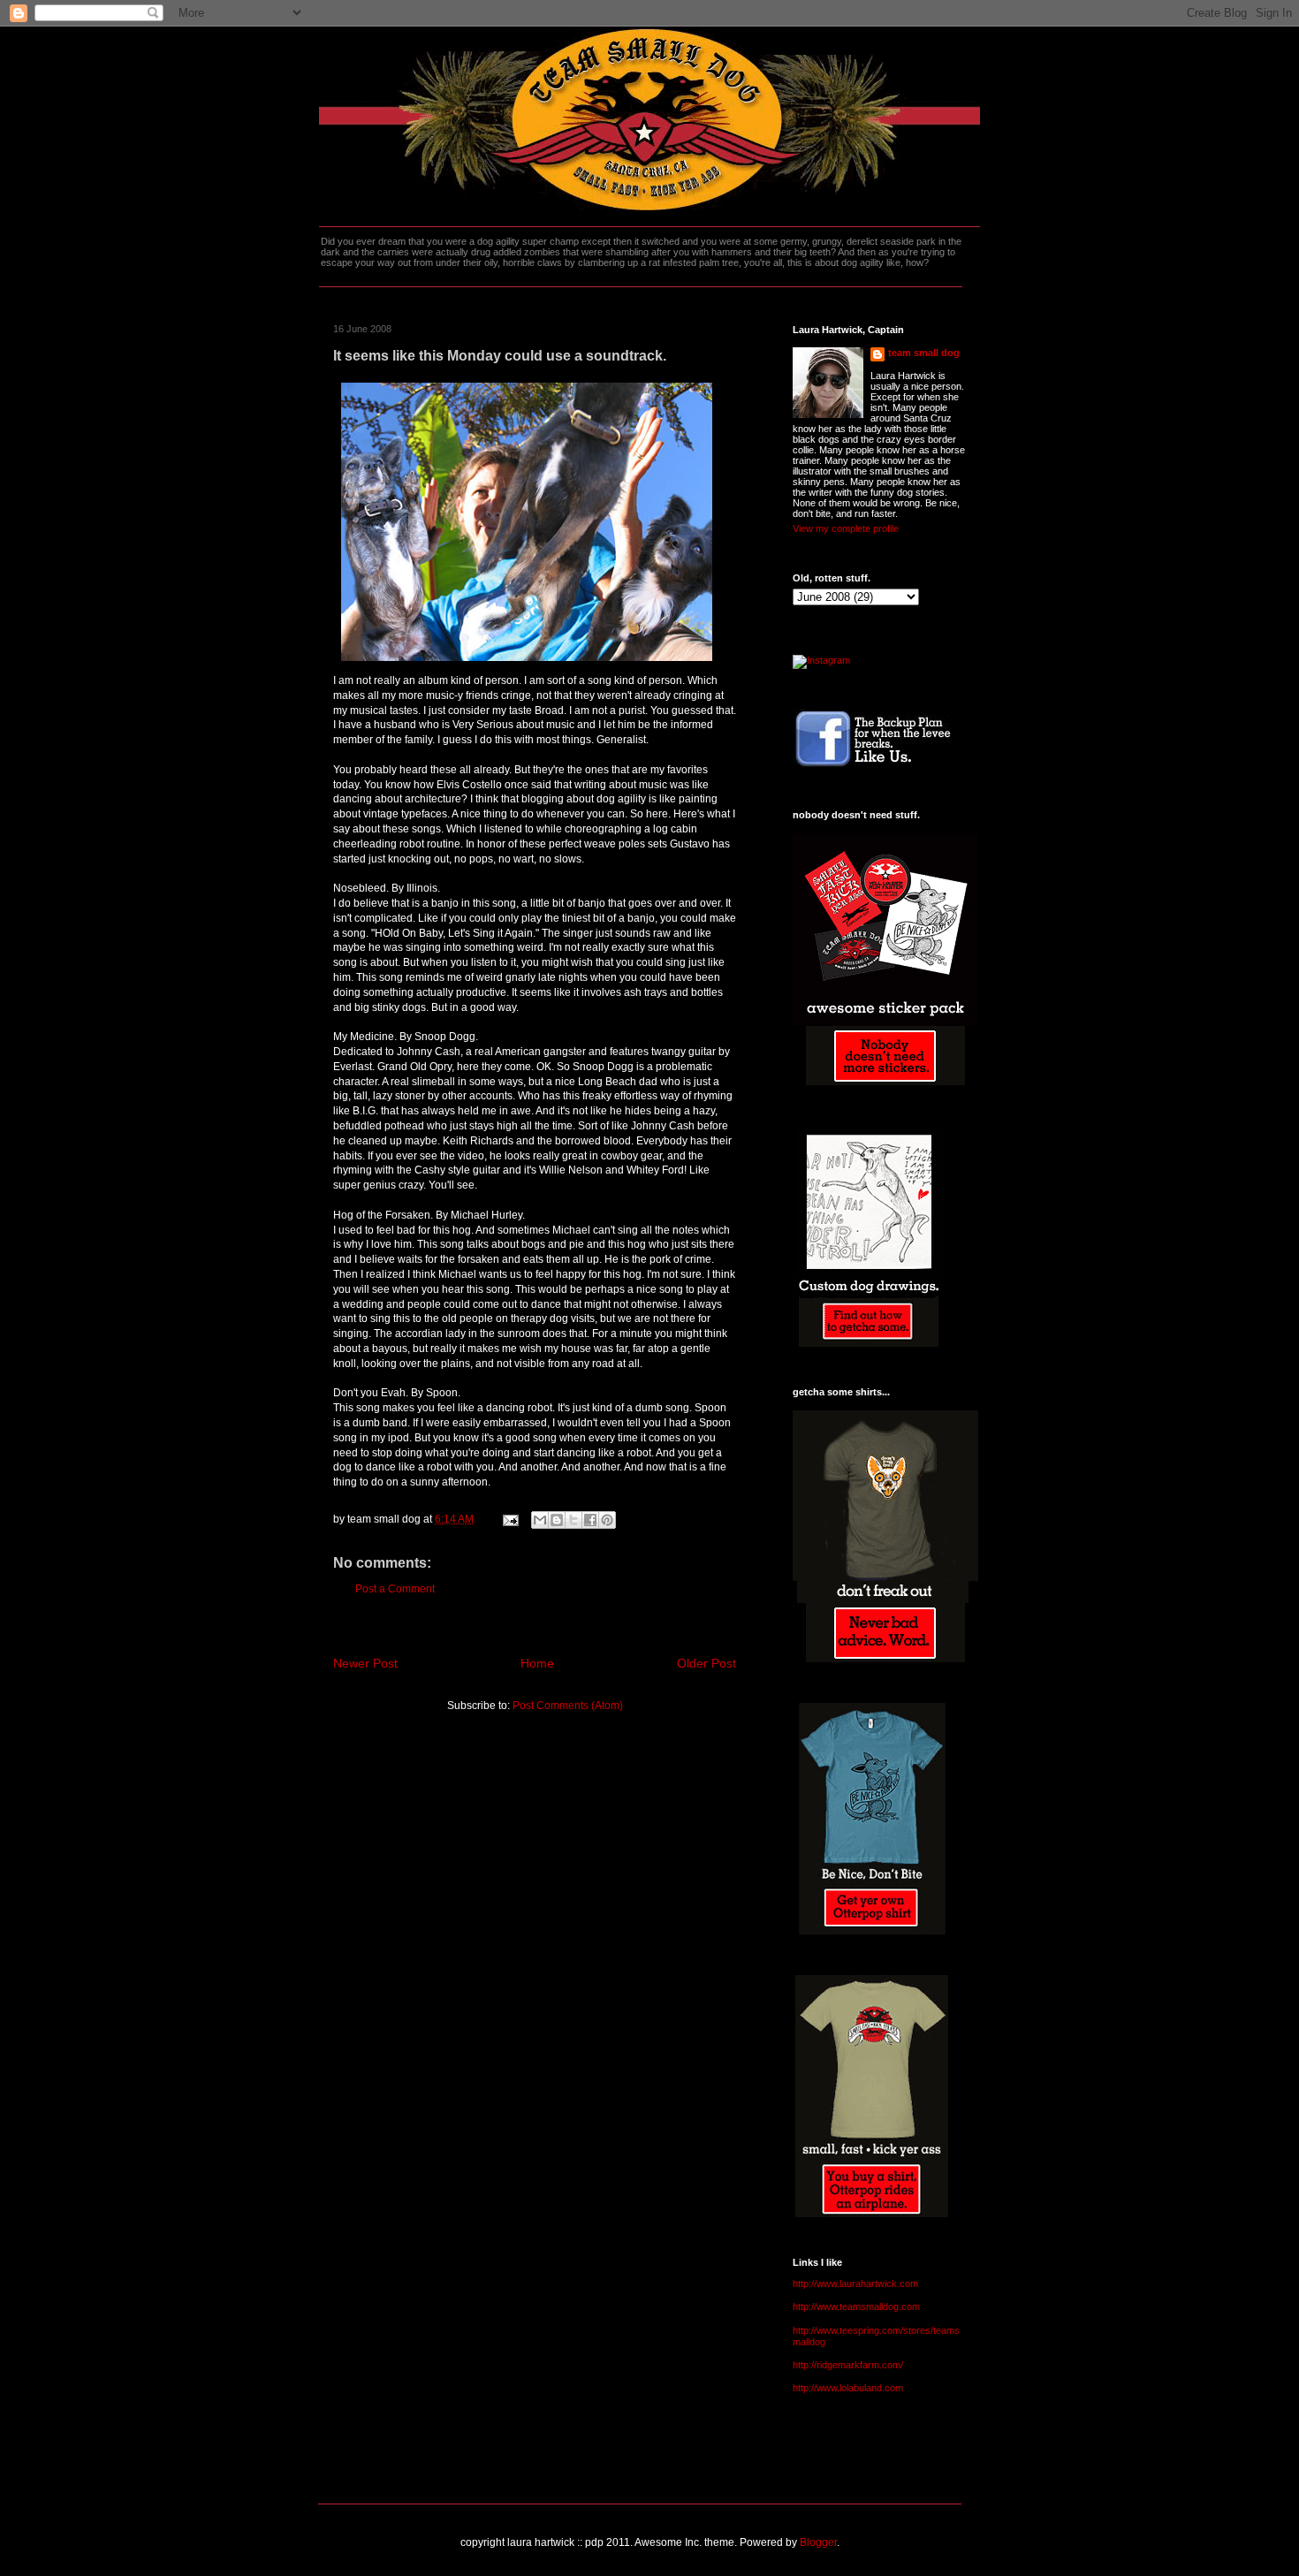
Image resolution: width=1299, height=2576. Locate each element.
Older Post (706, 1663)
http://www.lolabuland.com (848, 2388)
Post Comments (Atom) (568, 1706)
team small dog (924, 353)
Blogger (818, 2542)
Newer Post (365, 1663)
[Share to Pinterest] (607, 1520)
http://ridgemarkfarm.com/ (848, 2365)
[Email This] (540, 1520)
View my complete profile (846, 528)
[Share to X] (574, 1520)
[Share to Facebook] (590, 1520)
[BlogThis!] (557, 1520)
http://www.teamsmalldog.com (856, 2306)
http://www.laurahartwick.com (855, 2283)
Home (537, 1663)
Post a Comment (395, 1589)
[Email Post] (509, 1519)
